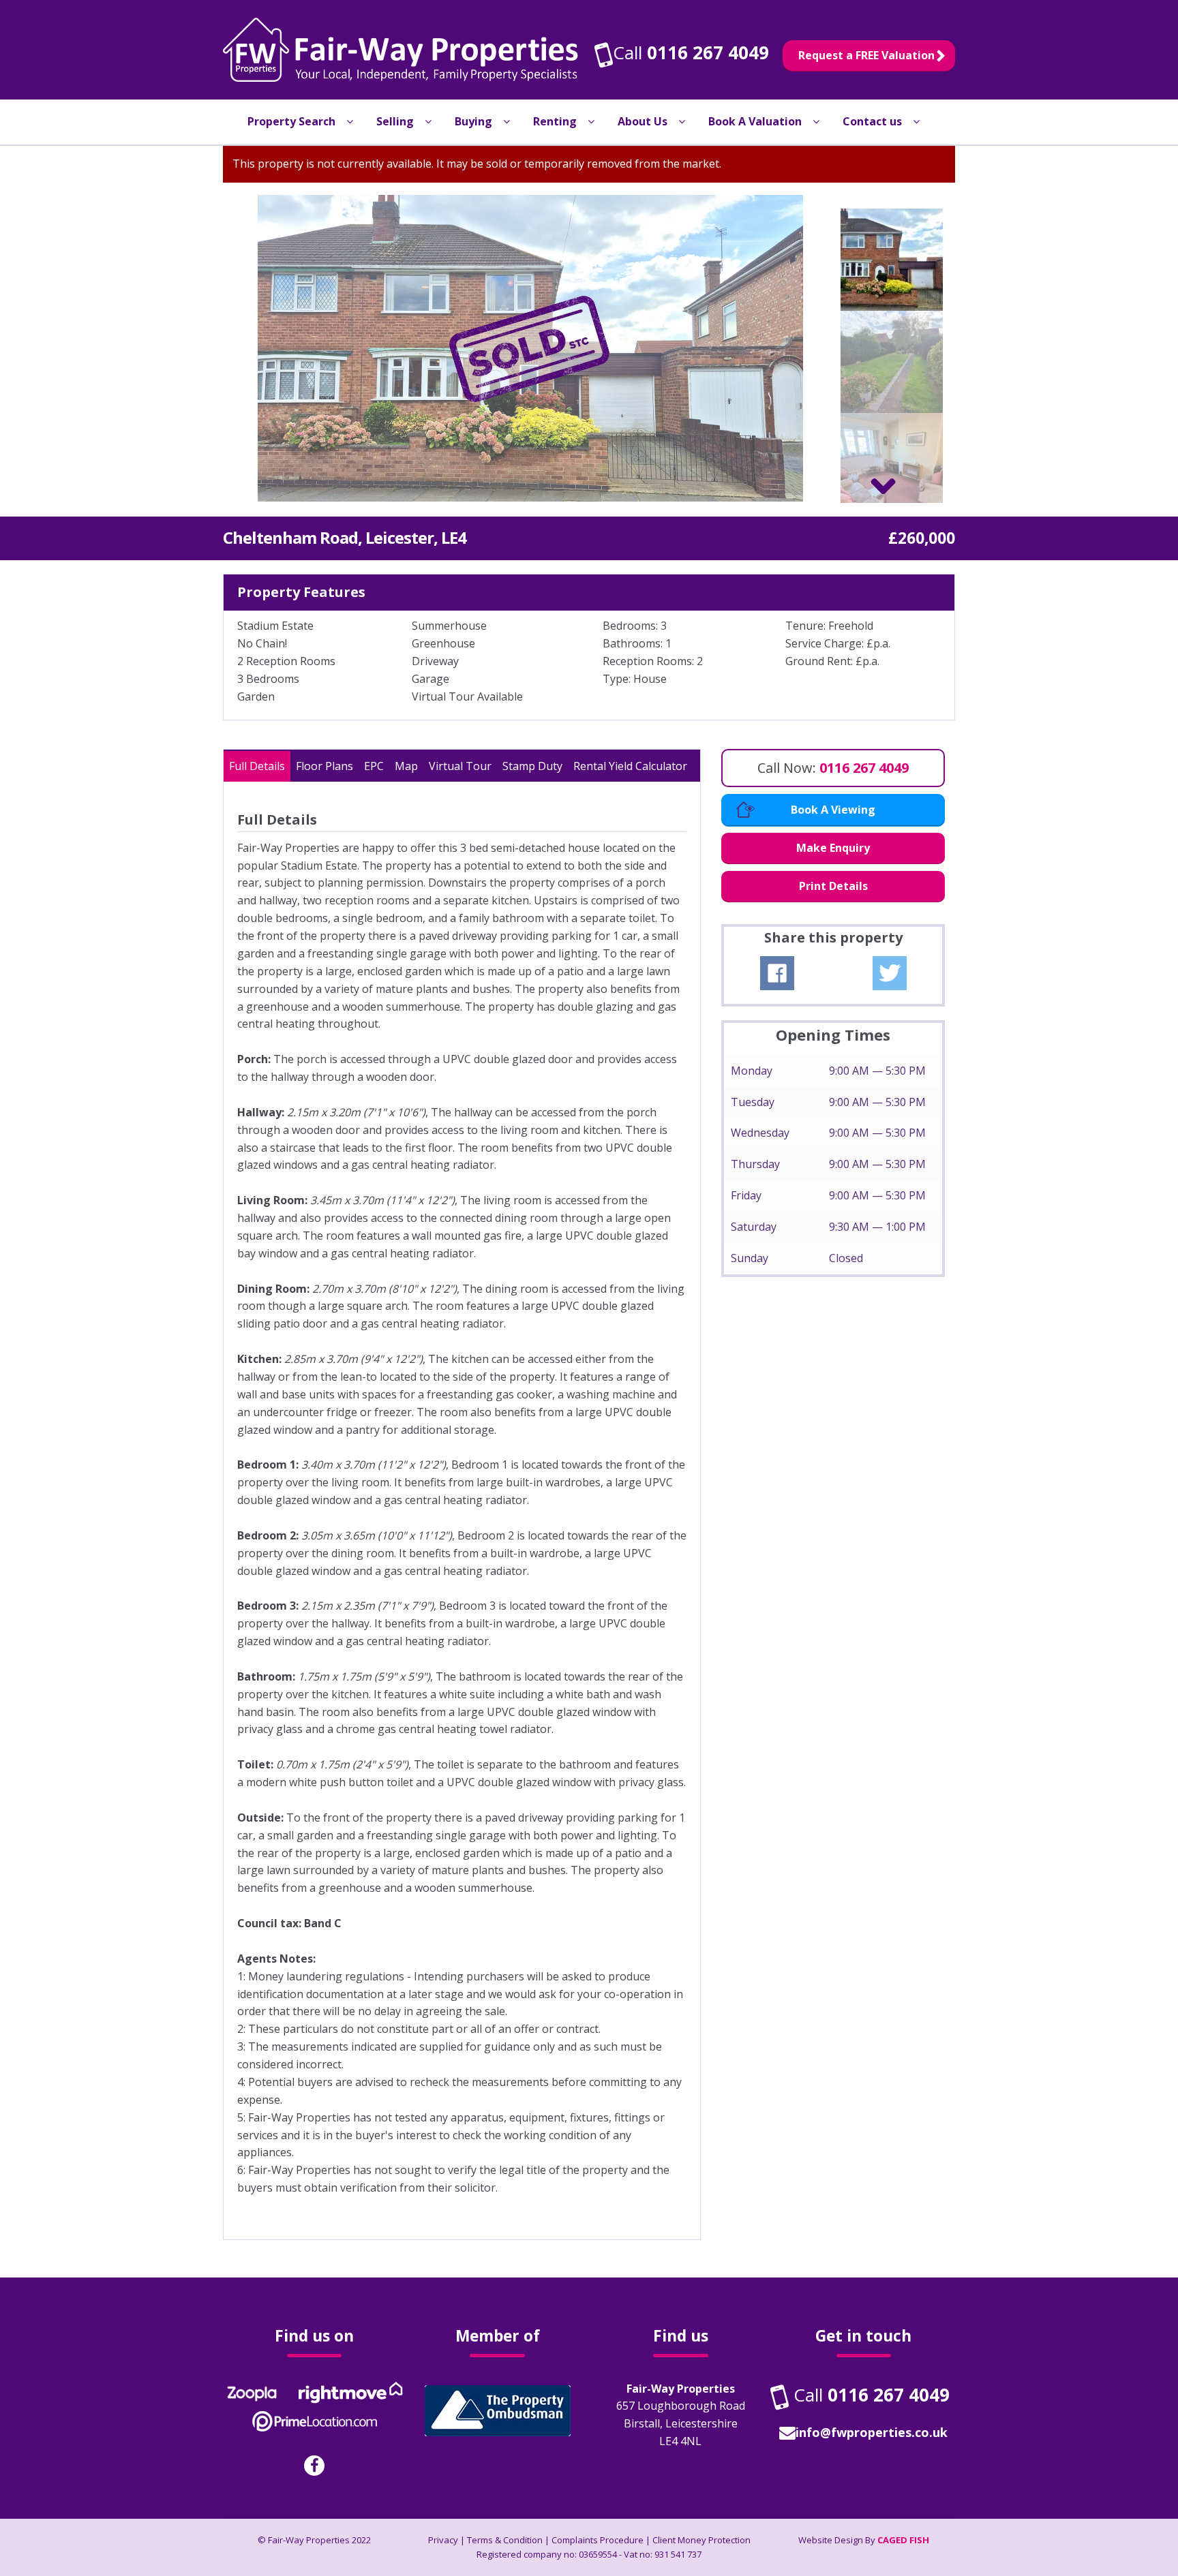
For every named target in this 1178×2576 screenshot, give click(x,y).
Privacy (443, 2540)
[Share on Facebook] (777, 973)
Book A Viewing (833, 810)
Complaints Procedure (598, 2540)
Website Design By (864, 2540)
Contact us (872, 121)
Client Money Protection (701, 2540)
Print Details (833, 886)
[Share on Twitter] (890, 973)
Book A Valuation (755, 121)
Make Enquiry (833, 848)
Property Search (291, 121)
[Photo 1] (530, 348)
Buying (473, 121)
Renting (555, 121)
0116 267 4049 (708, 52)
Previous (205, 348)
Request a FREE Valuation (866, 55)
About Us (643, 121)
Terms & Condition (505, 2540)
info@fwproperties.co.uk (872, 2432)
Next (856, 348)
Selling (395, 121)
